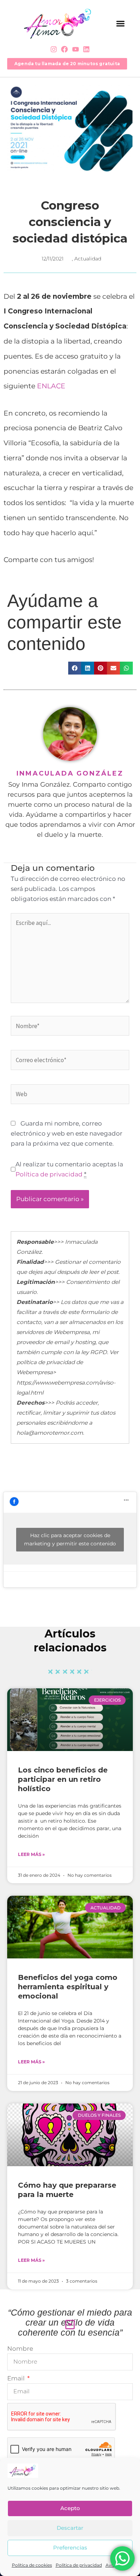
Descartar (70, 2528)
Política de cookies (32, 2565)
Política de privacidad (79, 2565)
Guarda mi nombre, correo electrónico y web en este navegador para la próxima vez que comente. (67, 1133)
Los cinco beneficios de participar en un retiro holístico (63, 1779)
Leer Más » (31, 1854)
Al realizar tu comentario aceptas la (69, 1169)
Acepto (70, 2508)
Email (17, 2378)
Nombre (20, 2349)
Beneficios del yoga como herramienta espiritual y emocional (68, 1987)
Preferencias (70, 2548)
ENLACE (51, 386)
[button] (120, 24)
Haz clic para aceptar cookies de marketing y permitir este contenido (70, 1539)
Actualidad (88, 259)
